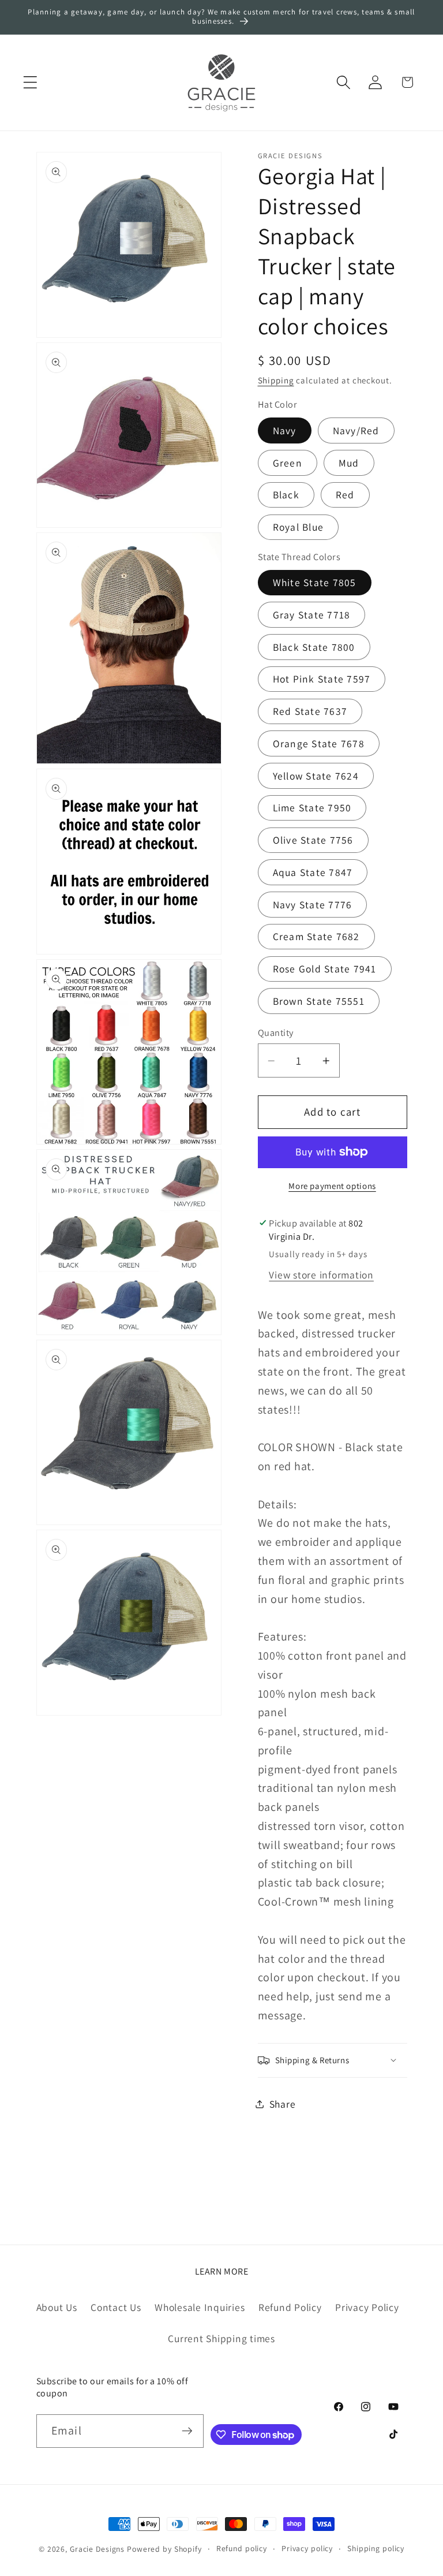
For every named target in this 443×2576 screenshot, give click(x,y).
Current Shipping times (221, 2338)
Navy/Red (356, 430)
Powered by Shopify (164, 2549)
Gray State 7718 (312, 615)
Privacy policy (307, 2548)
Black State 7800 (314, 647)
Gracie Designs (97, 2549)
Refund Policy (290, 2307)
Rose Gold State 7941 (325, 969)
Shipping (276, 380)
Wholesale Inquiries (200, 2307)
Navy (285, 430)
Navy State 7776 (313, 905)
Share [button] (283, 2104)
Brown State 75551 (319, 1001)
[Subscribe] (187, 2431)
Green (288, 463)
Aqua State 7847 (313, 872)
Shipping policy (376, 2548)
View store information (321, 1275)
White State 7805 (315, 582)
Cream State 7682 (316, 936)
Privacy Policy (367, 2307)
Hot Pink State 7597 (322, 679)
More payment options (332, 1186)
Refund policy (242, 2548)
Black (286, 495)
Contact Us (116, 2307)
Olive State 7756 (313, 840)
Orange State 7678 (319, 743)
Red (345, 495)
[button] (30, 82)
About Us (57, 2307)
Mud (349, 463)
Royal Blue (299, 527)
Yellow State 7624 (316, 776)
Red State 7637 (310, 711)
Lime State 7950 (312, 808)
